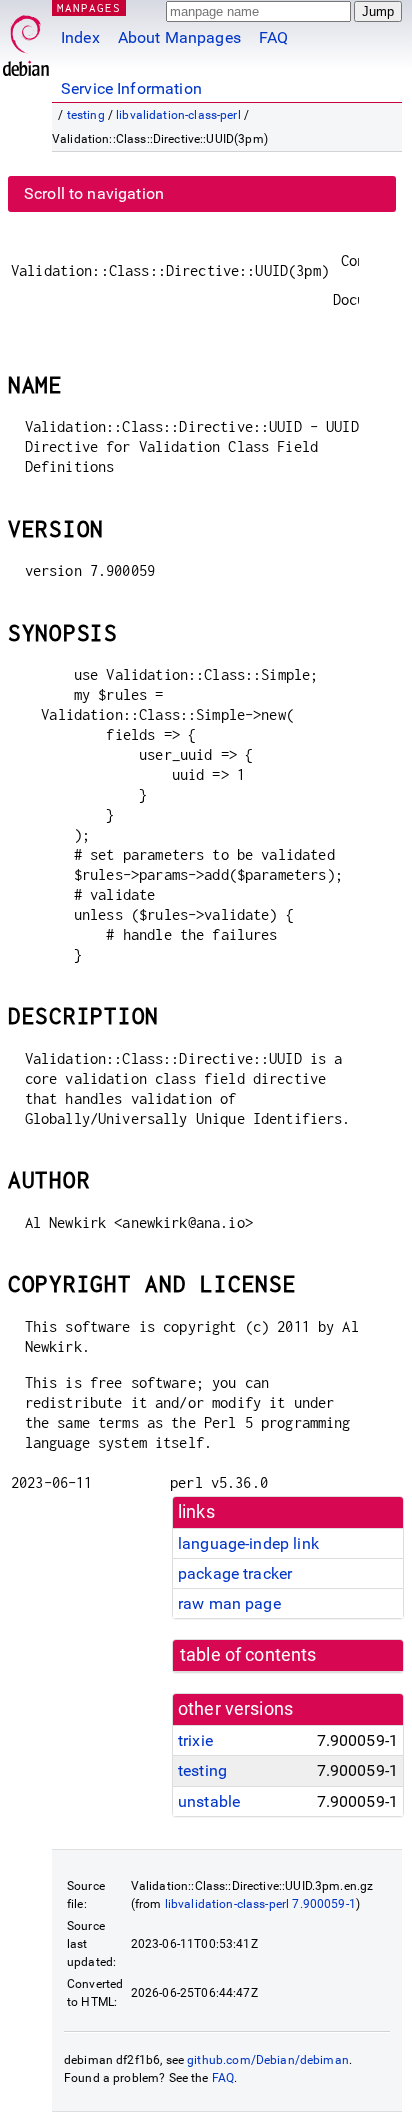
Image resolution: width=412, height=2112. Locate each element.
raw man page (229, 1603)
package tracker (235, 1573)
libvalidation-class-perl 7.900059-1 (260, 1904)
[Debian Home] (26, 40)
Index (80, 37)
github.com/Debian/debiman (268, 2060)
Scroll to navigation (94, 193)
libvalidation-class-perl (178, 115)
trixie (195, 1740)
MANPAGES (89, 7)
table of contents (248, 1655)
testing (86, 115)
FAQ (273, 37)
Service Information (131, 88)
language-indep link (248, 1543)
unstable (209, 1801)
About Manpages (179, 37)
